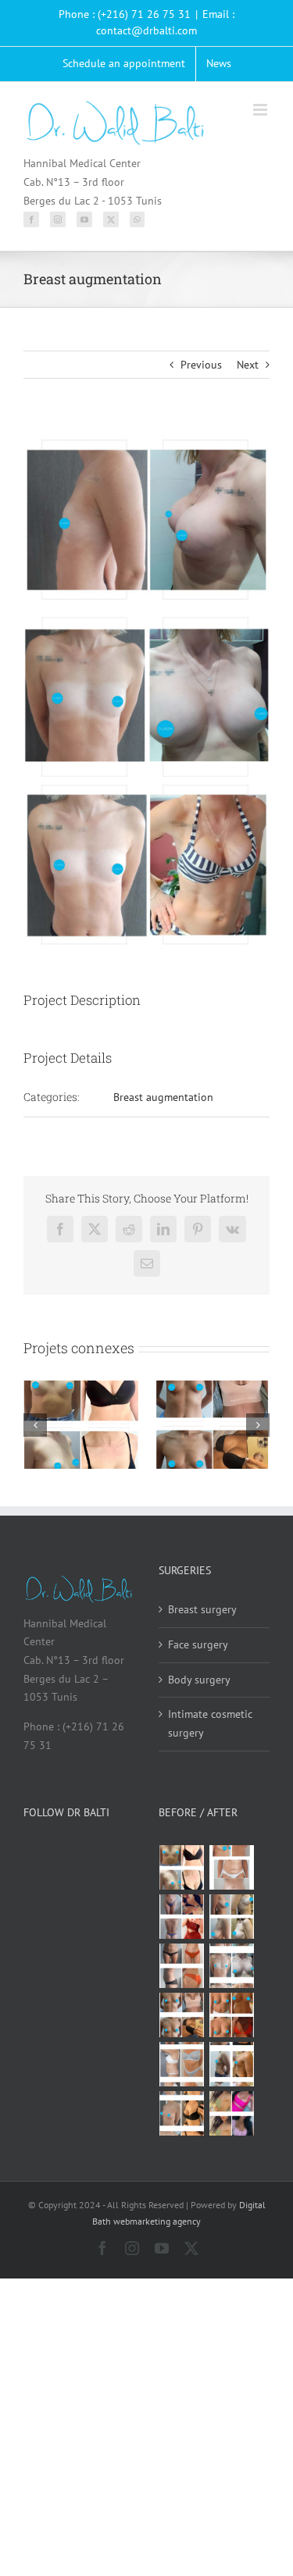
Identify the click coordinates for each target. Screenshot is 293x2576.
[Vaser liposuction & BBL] (182, 1917)
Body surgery (199, 1680)
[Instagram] (58, 219)
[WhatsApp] (137, 219)
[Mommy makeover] (232, 1867)
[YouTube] (84, 219)
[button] (35, 1425)
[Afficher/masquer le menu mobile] (261, 110)
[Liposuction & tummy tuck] (182, 1966)
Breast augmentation (163, 1097)
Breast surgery (202, 1609)
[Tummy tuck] (182, 2064)
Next (248, 365)
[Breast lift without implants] (232, 1917)
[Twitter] (111, 219)
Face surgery (198, 1644)
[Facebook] (31, 219)
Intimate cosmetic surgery (210, 1723)
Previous (201, 365)
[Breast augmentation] (182, 1867)
